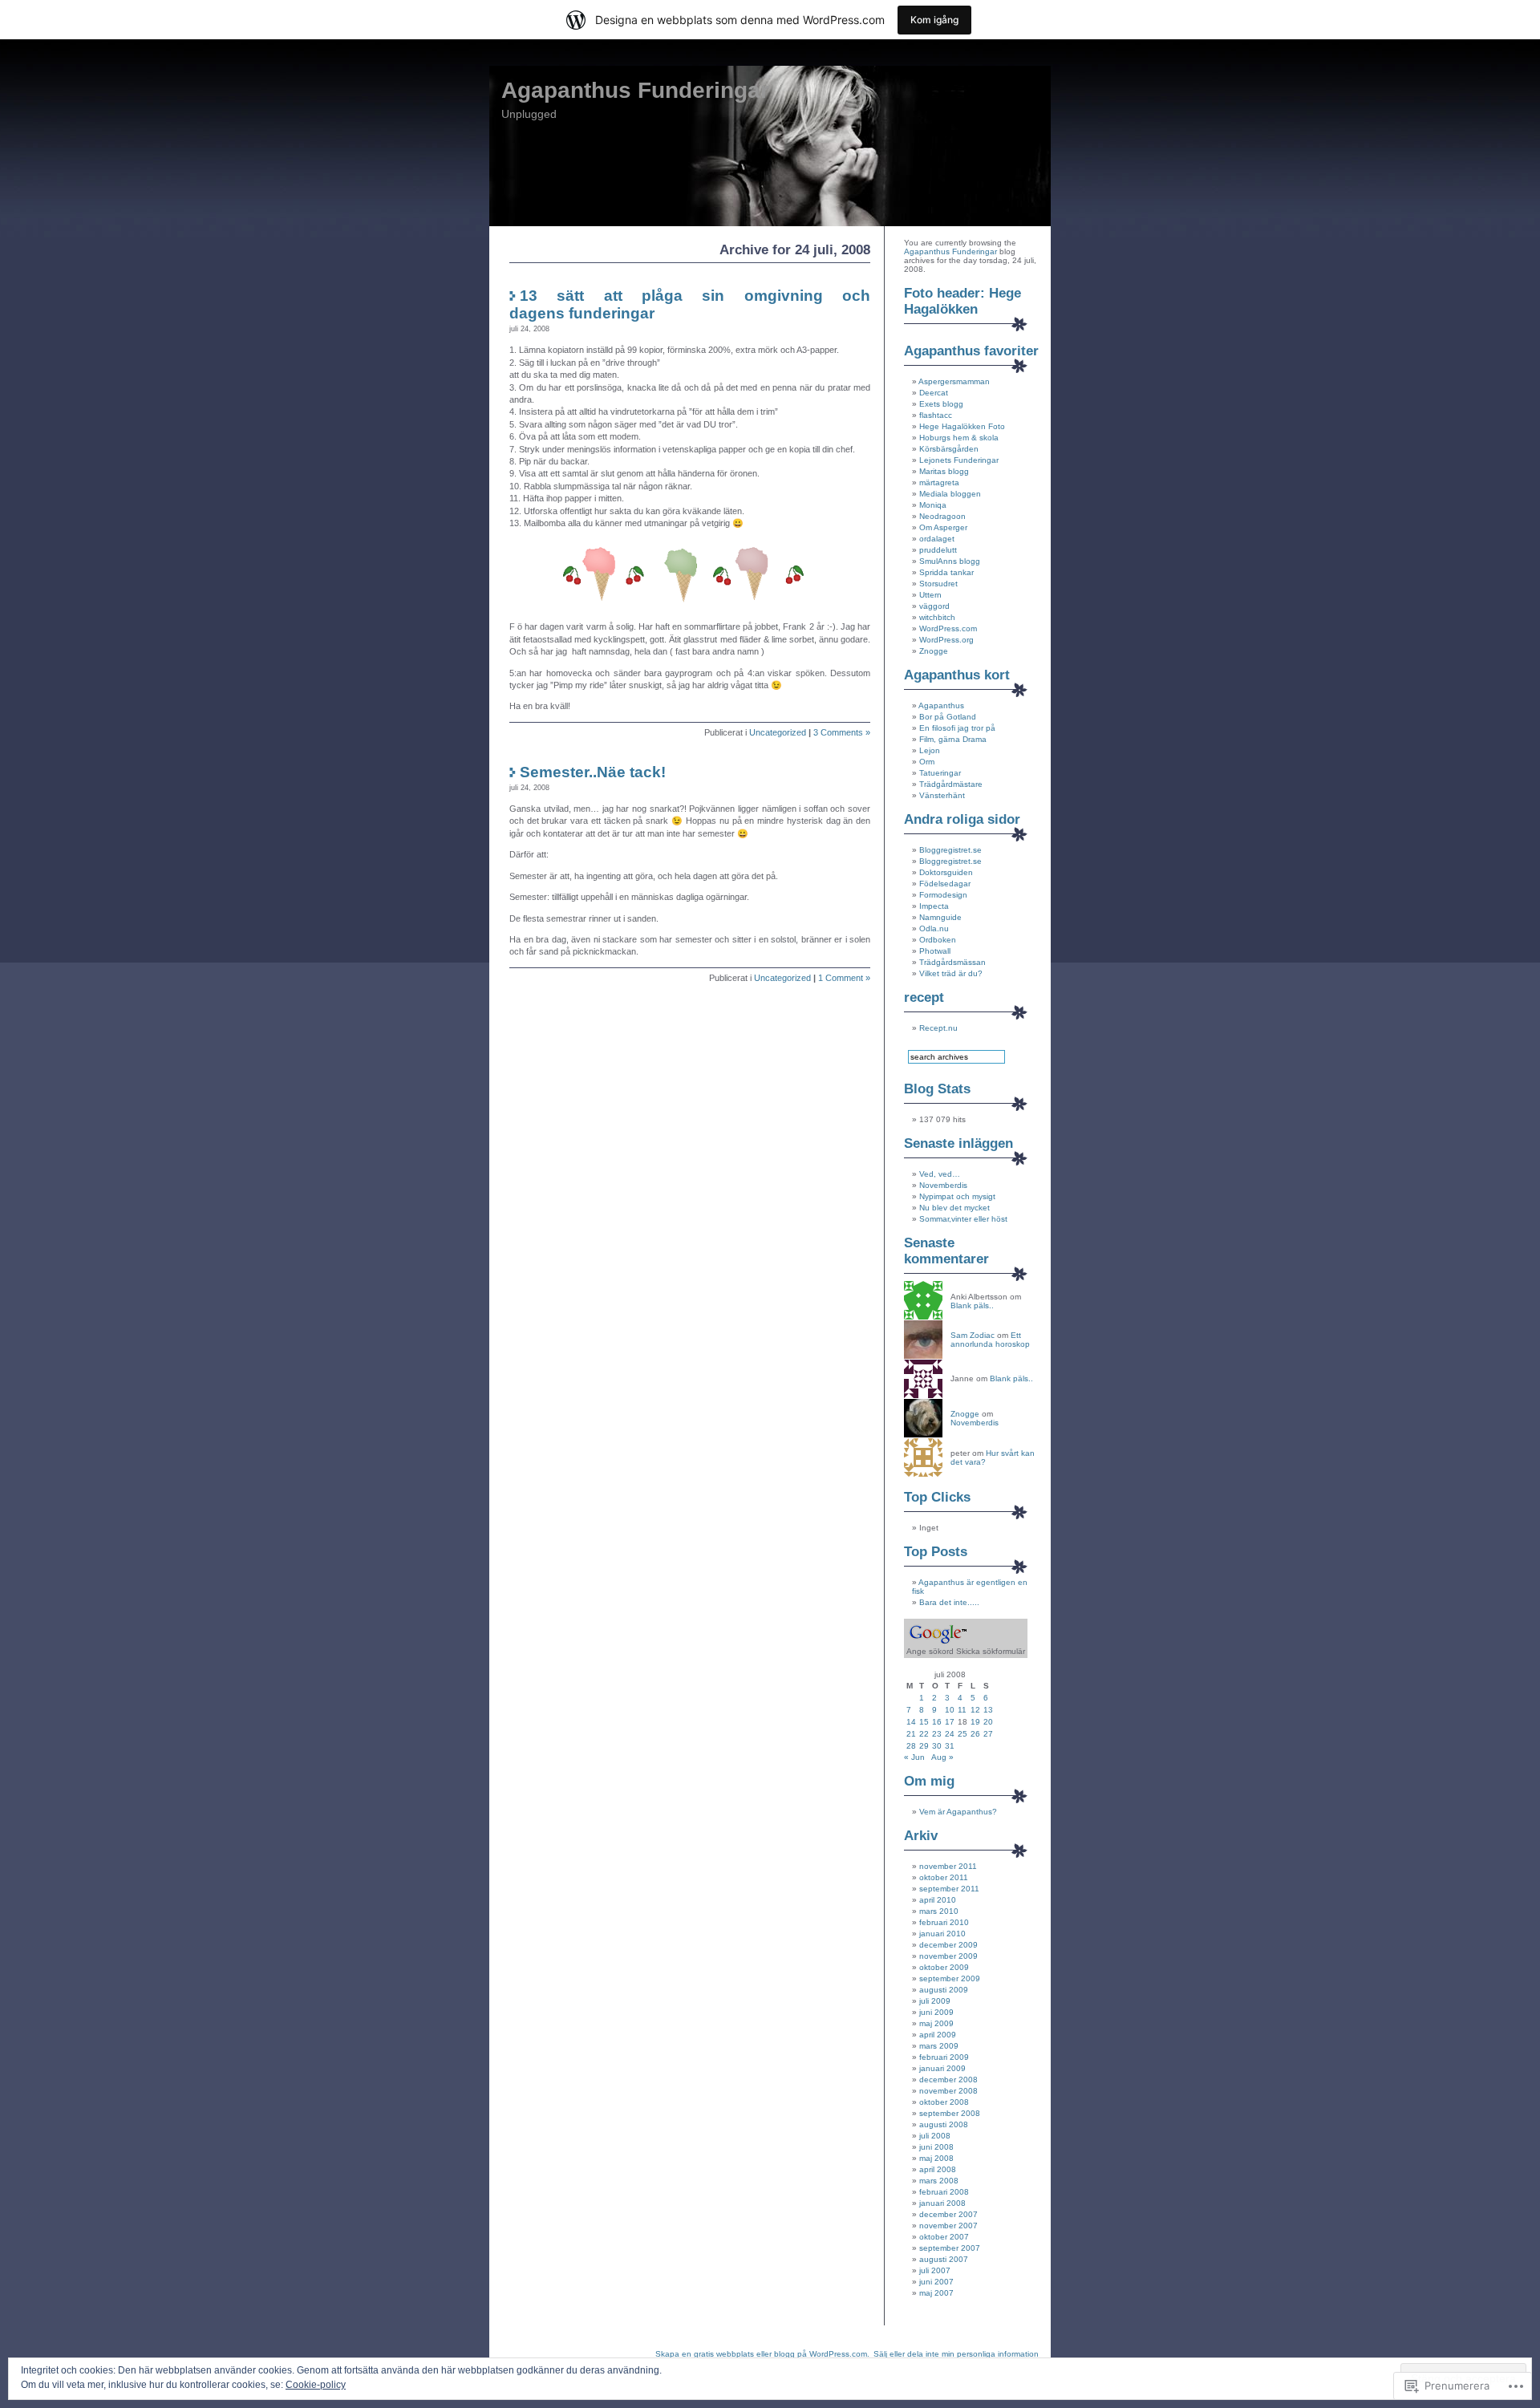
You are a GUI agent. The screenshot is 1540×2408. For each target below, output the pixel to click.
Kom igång (934, 20)
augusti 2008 (944, 2124)
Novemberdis (943, 1185)
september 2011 (949, 1889)
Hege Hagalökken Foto (962, 426)
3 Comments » (842, 732)
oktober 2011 (944, 1877)
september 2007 (950, 2248)
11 (962, 1710)
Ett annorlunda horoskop (990, 1340)
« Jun (914, 1757)
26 (975, 1734)
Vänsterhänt (942, 795)
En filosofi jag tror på (957, 728)
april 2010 (938, 1900)
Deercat (934, 393)
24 (950, 1734)
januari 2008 (942, 2203)
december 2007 (948, 2214)
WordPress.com (948, 628)
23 (937, 1734)
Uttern (930, 595)
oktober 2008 (944, 2102)
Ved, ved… (940, 1174)
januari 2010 (942, 1934)
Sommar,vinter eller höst (963, 1219)
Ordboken (938, 940)
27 (988, 1734)
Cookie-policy (316, 2385)
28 (911, 1746)
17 (950, 1722)
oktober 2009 (944, 1967)
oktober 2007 (944, 2237)
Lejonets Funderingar (959, 460)
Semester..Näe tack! (593, 772)
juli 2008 (935, 2136)
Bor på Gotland (948, 717)
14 (911, 1722)
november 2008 (948, 2091)
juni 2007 (936, 2282)
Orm (927, 762)
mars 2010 (939, 1911)
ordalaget (937, 539)
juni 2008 (936, 2147)
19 (975, 1722)
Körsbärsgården (949, 449)
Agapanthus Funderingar (635, 90)
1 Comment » (844, 978)
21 (911, 1734)
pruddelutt (938, 550)
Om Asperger (943, 527)
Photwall (935, 951)
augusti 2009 (944, 1990)
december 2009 (948, 1945)
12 (975, 1710)
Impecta (934, 906)
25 (962, 1734)
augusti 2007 (944, 2259)
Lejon (930, 750)
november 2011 (948, 1866)
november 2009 (948, 1956)
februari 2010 (944, 1922)
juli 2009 (935, 2001)
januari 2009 (942, 2068)
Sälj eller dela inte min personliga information (956, 2354)
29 (924, 1746)
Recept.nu (938, 1028)
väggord (934, 606)
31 (950, 1746)
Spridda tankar (946, 572)
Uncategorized (778, 732)
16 (937, 1722)
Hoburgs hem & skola (959, 438)
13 (988, 1710)
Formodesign (943, 895)
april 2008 (938, 2169)
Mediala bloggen (950, 494)
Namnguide (940, 917)
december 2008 (948, 2080)
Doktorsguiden (946, 872)
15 (924, 1722)
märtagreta (939, 482)
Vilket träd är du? (951, 973)
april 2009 (938, 2035)
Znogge (934, 651)
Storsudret (938, 584)
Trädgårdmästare (951, 784)
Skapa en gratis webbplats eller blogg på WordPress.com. (762, 2354)
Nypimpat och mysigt (957, 1196)
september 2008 (950, 2113)
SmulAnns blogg (950, 561)
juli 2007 (935, 2270)
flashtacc (936, 415)
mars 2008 (939, 2181)
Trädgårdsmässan (952, 962)
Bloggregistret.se (950, 850)
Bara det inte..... (949, 1602)
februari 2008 (944, 2192)
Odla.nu (934, 928)
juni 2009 (936, 2012)
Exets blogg (941, 404)
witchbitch (937, 617)
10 (950, 1710)
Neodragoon (942, 516)
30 (937, 1746)
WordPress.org (946, 640)
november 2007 (948, 2226)
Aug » (942, 1757)
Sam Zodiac (973, 1335)
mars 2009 (939, 2046)
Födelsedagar (945, 884)
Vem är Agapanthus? (958, 1812)
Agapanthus (941, 705)
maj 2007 (936, 2293)
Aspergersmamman (954, 381)
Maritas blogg (944, 471)
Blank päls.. (972, 1305)
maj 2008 (936, 2158)
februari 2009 (944, 2057)
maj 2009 (936, 2023)
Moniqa (933, 505)
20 (988, 1722)
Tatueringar (940, 773)
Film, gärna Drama (953, 739)
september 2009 (950, 1978)
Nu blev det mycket (954, 1208)
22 (924, 1734)
